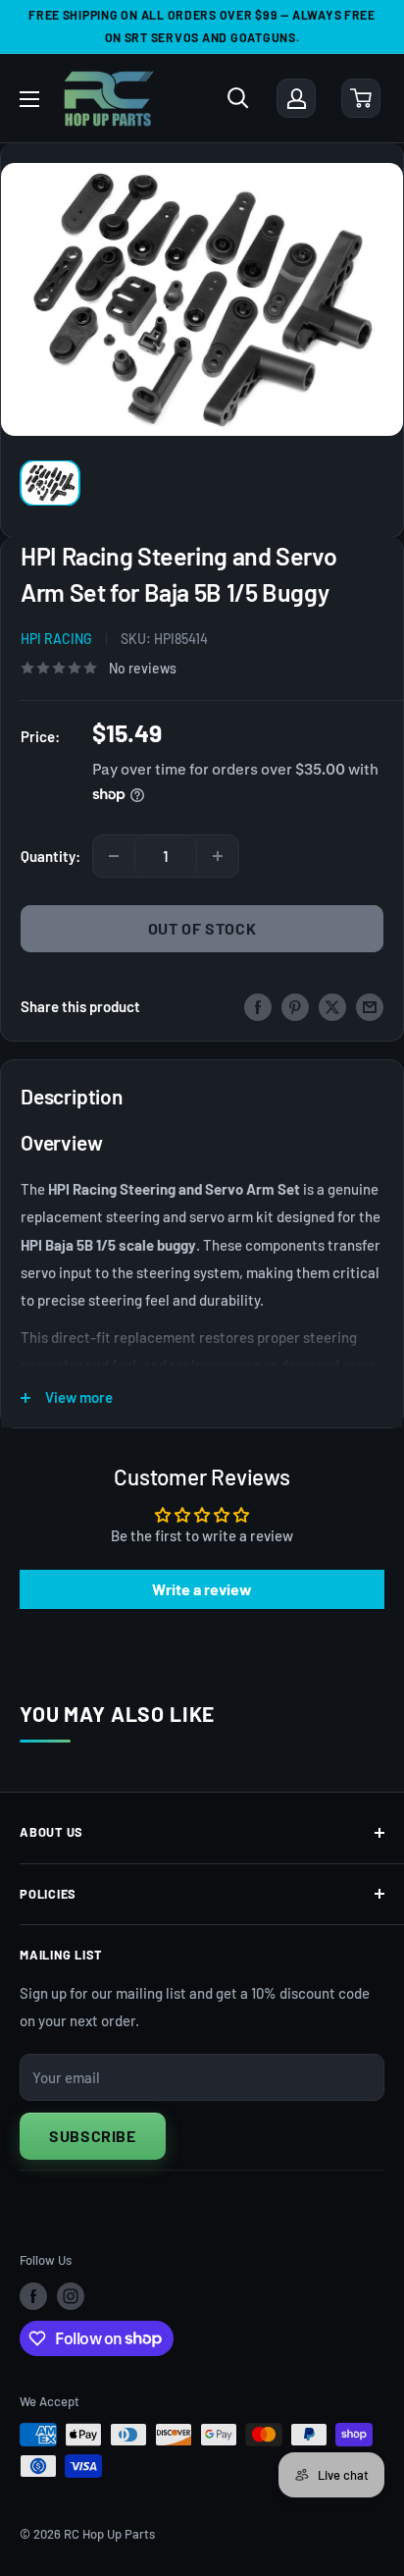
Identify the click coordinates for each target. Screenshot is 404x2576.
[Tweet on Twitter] (332, 1006)
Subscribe (93, 2136)
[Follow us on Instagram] (71, 2296)
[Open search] (238, 98)
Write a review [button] (202, 1589)
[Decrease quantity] (114, 856)
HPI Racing (56, 639)
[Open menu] (29, 99)
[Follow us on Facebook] (33, 2296)
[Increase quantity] (218, 856)
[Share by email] (370, 1006)
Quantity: (50, 856)
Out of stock (202, 928)
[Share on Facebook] (258, 1006)
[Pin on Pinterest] (295, 1006)
